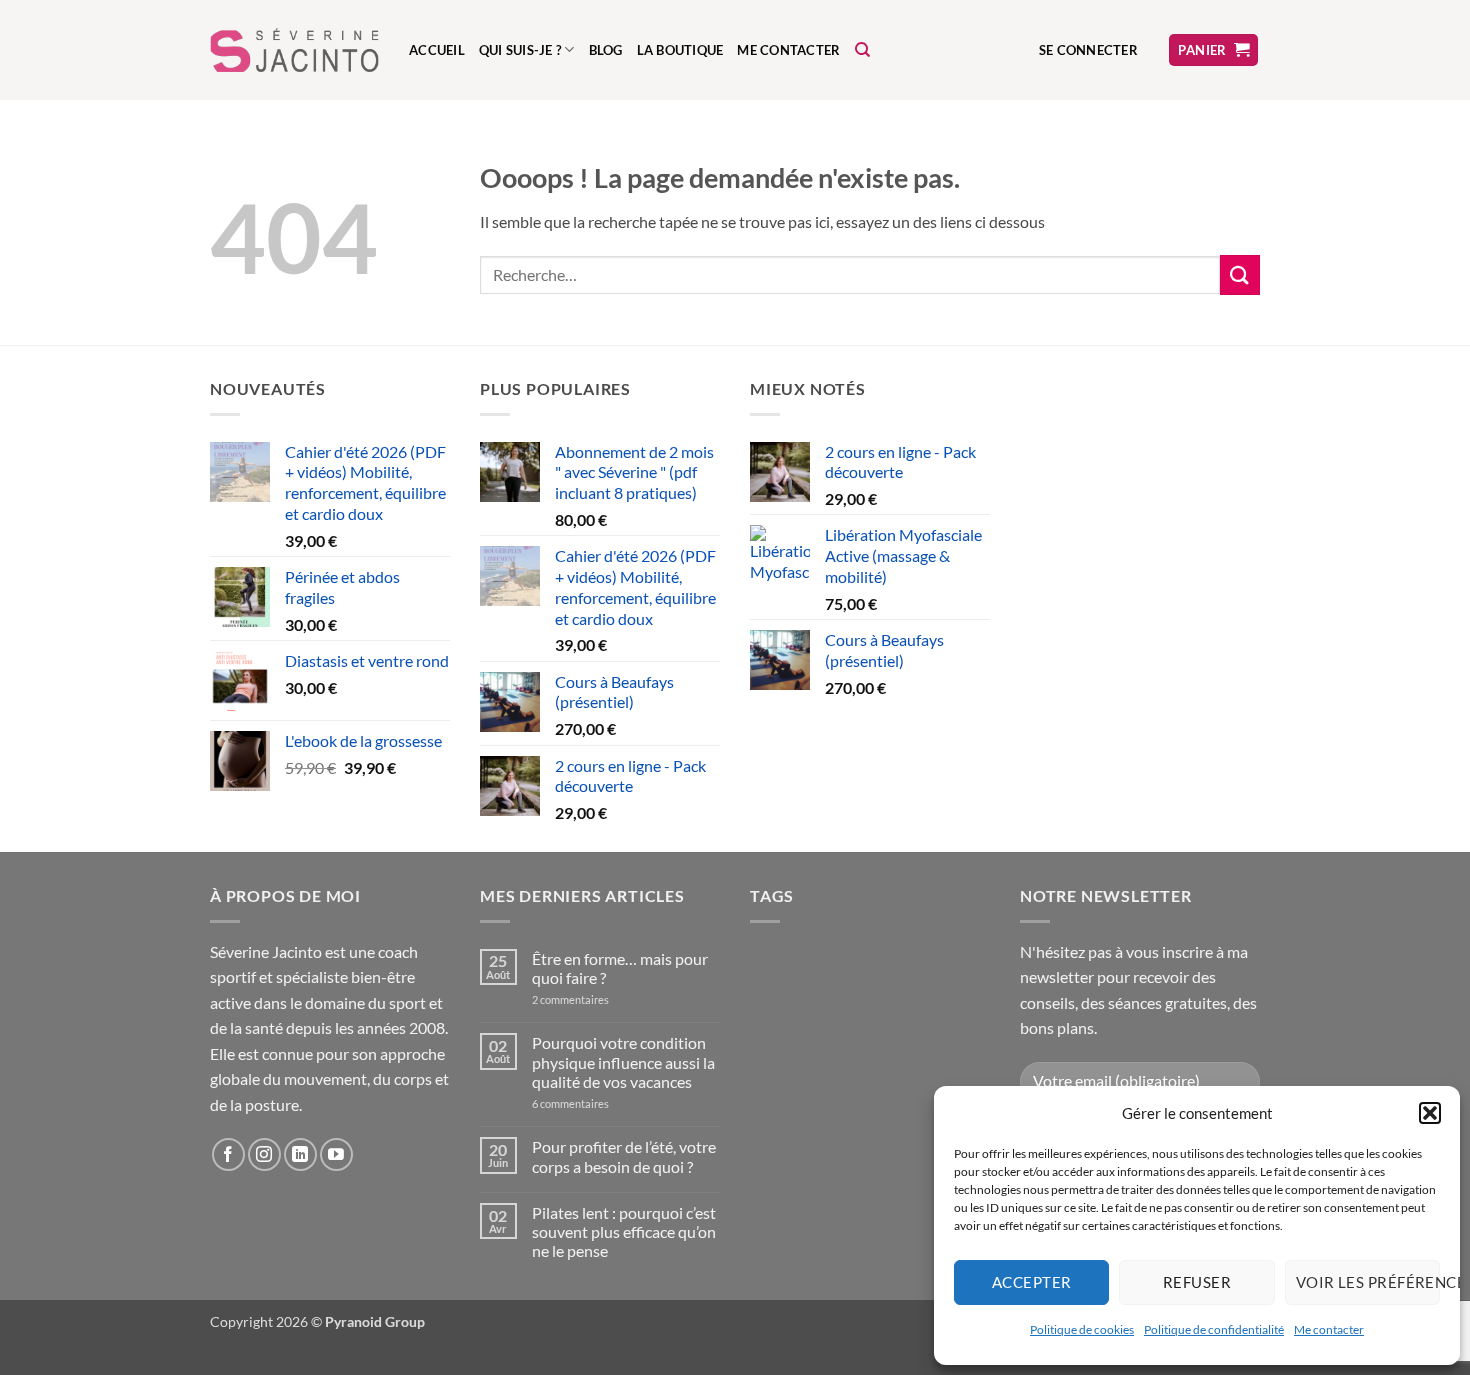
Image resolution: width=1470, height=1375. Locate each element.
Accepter (1032, 1282)
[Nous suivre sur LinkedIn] (300, 1154)
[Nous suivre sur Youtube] (336, 1154)
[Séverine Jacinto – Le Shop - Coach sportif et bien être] (294, 50)
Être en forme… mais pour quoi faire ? (620, 968)
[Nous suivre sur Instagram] (264, 1154)
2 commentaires (588, 999)
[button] (1430, 1113)
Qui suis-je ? (520, 50)
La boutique (680, 50)
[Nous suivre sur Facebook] (228, 1154)
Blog (606, 50)
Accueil (437, 50)
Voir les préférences (1368, 1282)
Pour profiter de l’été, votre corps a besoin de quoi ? (624, 1156)
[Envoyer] (1240, 274)
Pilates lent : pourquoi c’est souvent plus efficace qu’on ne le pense (624, 1231)
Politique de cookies (1082, 1329)
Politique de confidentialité (1214, 1329)
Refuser (1197, 1282)
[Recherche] (862, 50)
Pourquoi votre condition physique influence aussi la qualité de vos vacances (623, 1061)
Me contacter (1329, 1329)
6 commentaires (592, 1103)
